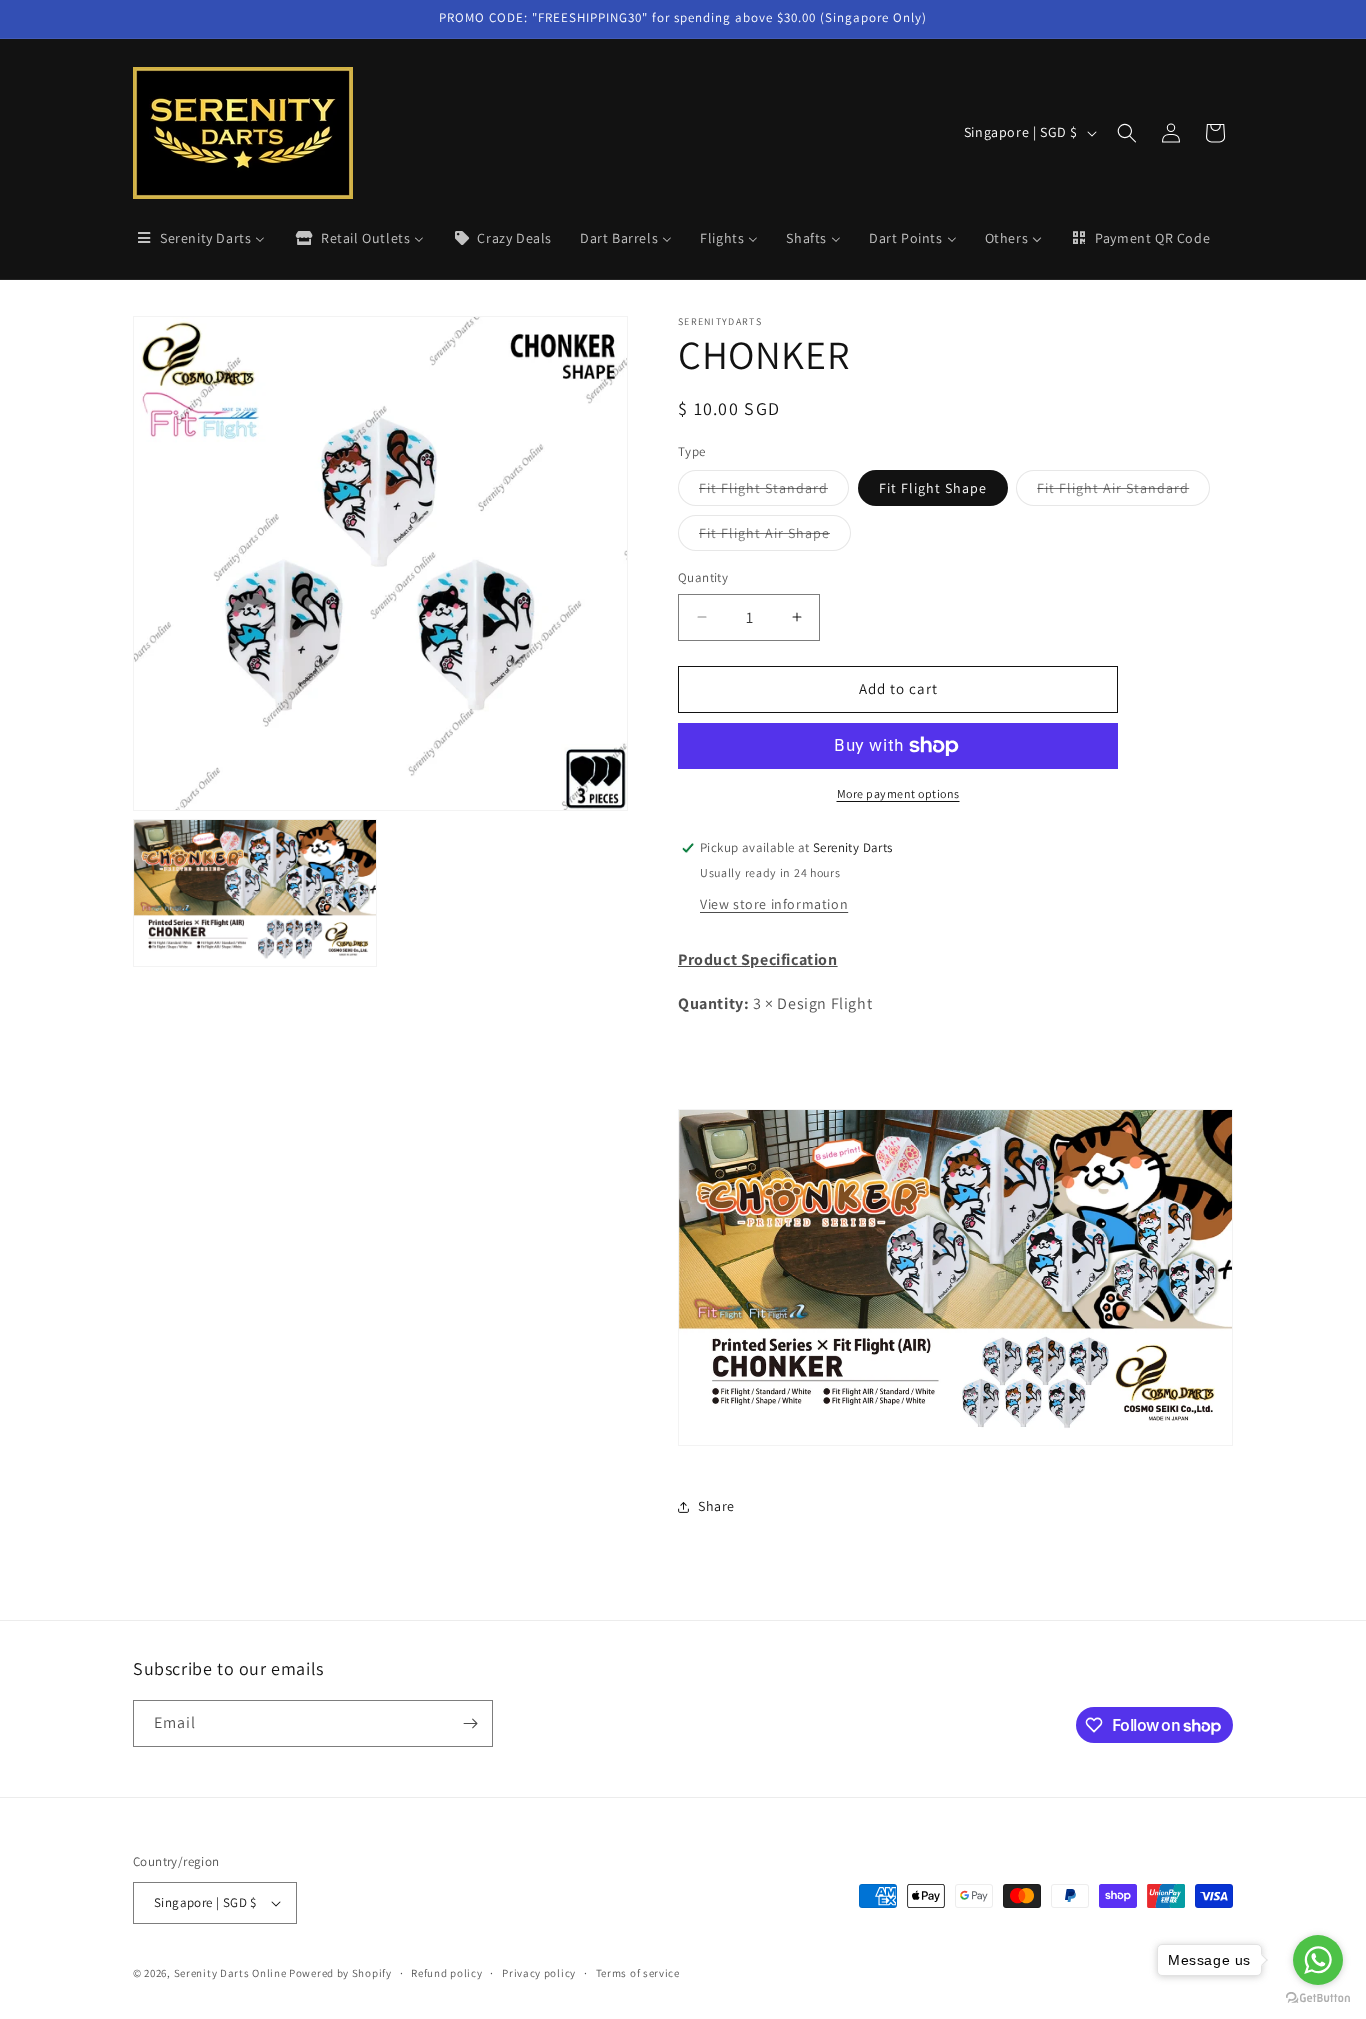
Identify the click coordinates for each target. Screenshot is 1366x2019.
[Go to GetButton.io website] (1318, 1998)
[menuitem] (200, 238)
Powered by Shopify (340, 1973)
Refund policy (446, 1973)
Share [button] (716, 1506)
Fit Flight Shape (933, 488)
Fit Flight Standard (774, 492)
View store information (774, 904)
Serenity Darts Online (230, 1973)
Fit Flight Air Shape (775, 537)
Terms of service (638, 1973)
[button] (1127, 133)
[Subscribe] (470, 1723)
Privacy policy (539, 1973)
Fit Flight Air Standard (1123, 492)
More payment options (898, 793)
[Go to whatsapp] (1318, 1960)
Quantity (703, 577)
